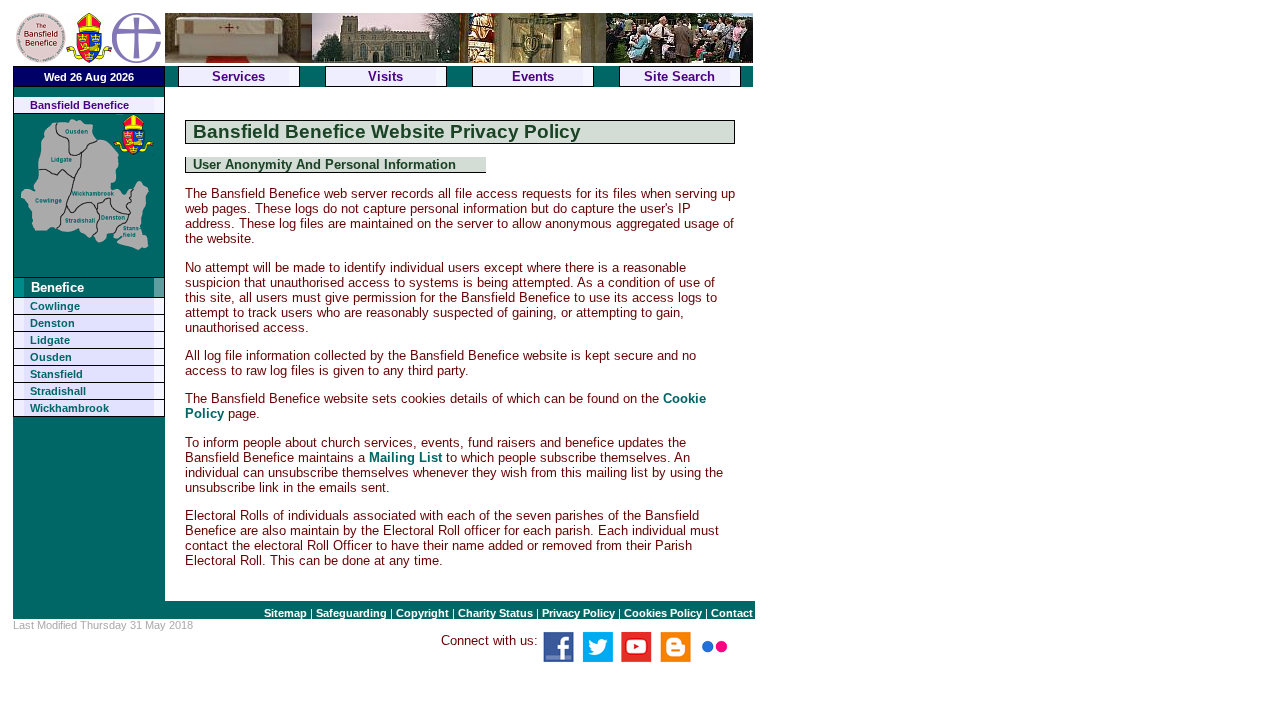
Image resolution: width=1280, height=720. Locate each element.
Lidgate (50, 340)
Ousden (51, 357)
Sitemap (285, 613)
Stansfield (56, 374)
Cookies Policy (663, 613)
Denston (52, 323)
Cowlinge (55, 306)
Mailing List (405, 457)
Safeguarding (351, 613)
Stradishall (58, 391)
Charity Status (495, 613)
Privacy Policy (578, 613)
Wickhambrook (69, 408)
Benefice (57, 287)
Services (238, 76)
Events (533, 76)
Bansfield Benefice (79, 105)
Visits (385, 76)
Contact (732, 613)
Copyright (422, 613)
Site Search (679, 76)
